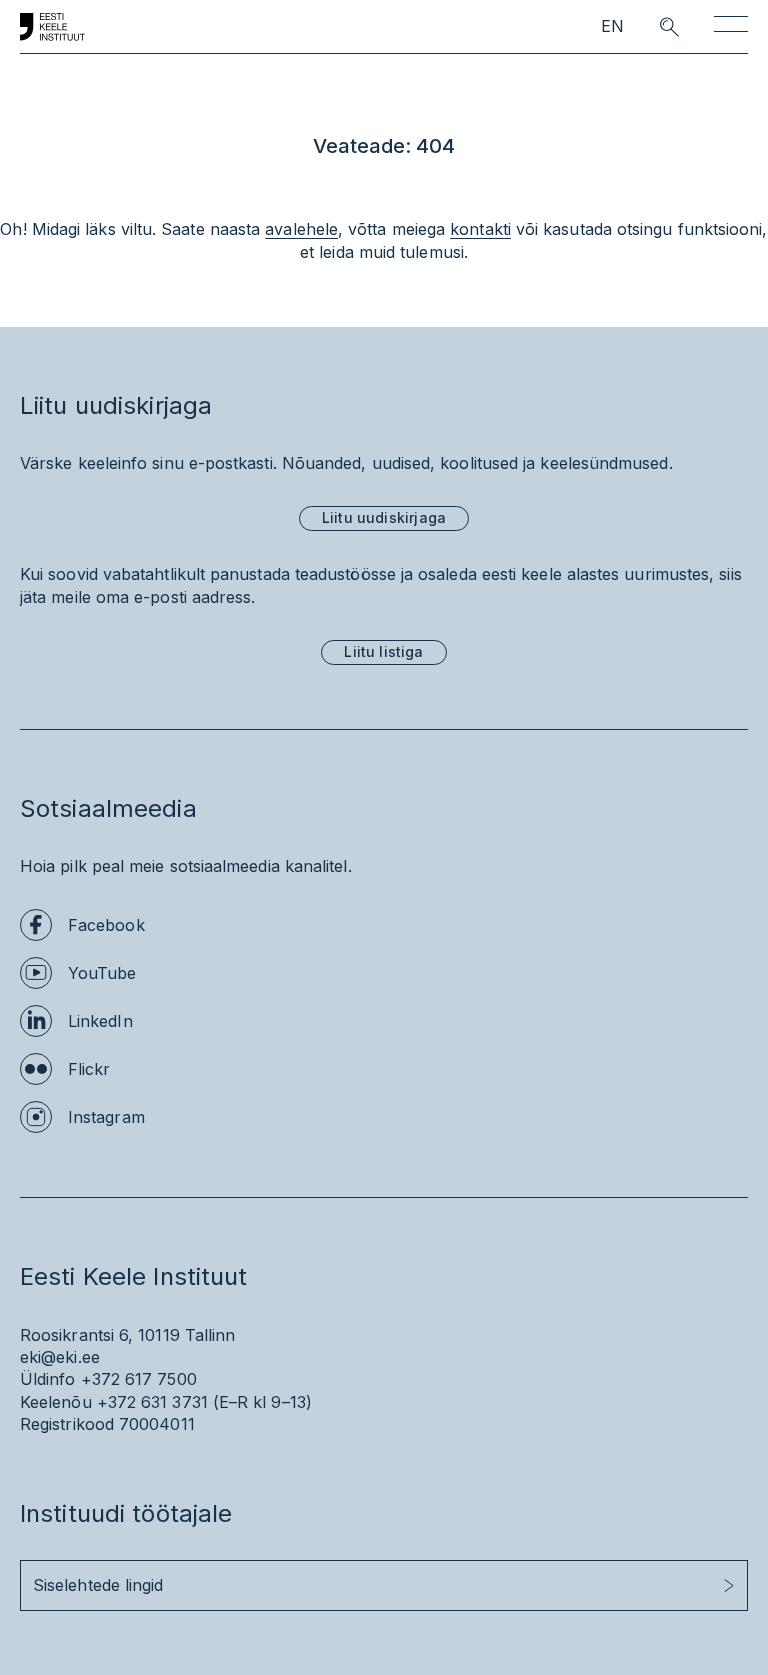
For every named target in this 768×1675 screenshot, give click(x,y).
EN (612, 26)
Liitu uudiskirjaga (384, 517)
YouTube (102, 973)
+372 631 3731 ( (158, 1402)
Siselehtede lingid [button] (98, 1585)
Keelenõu (56, 1402)
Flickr (89, 1069)
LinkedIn (100, 1021)
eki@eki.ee (60, 1357)
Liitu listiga (383, 651)
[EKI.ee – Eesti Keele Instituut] (52, 27)
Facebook (106, 925)
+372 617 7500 (139, 1379)
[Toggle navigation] (731, 27)
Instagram (106, 1117)
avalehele (301, 229)
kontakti (480, 229)
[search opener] (651, 27)
